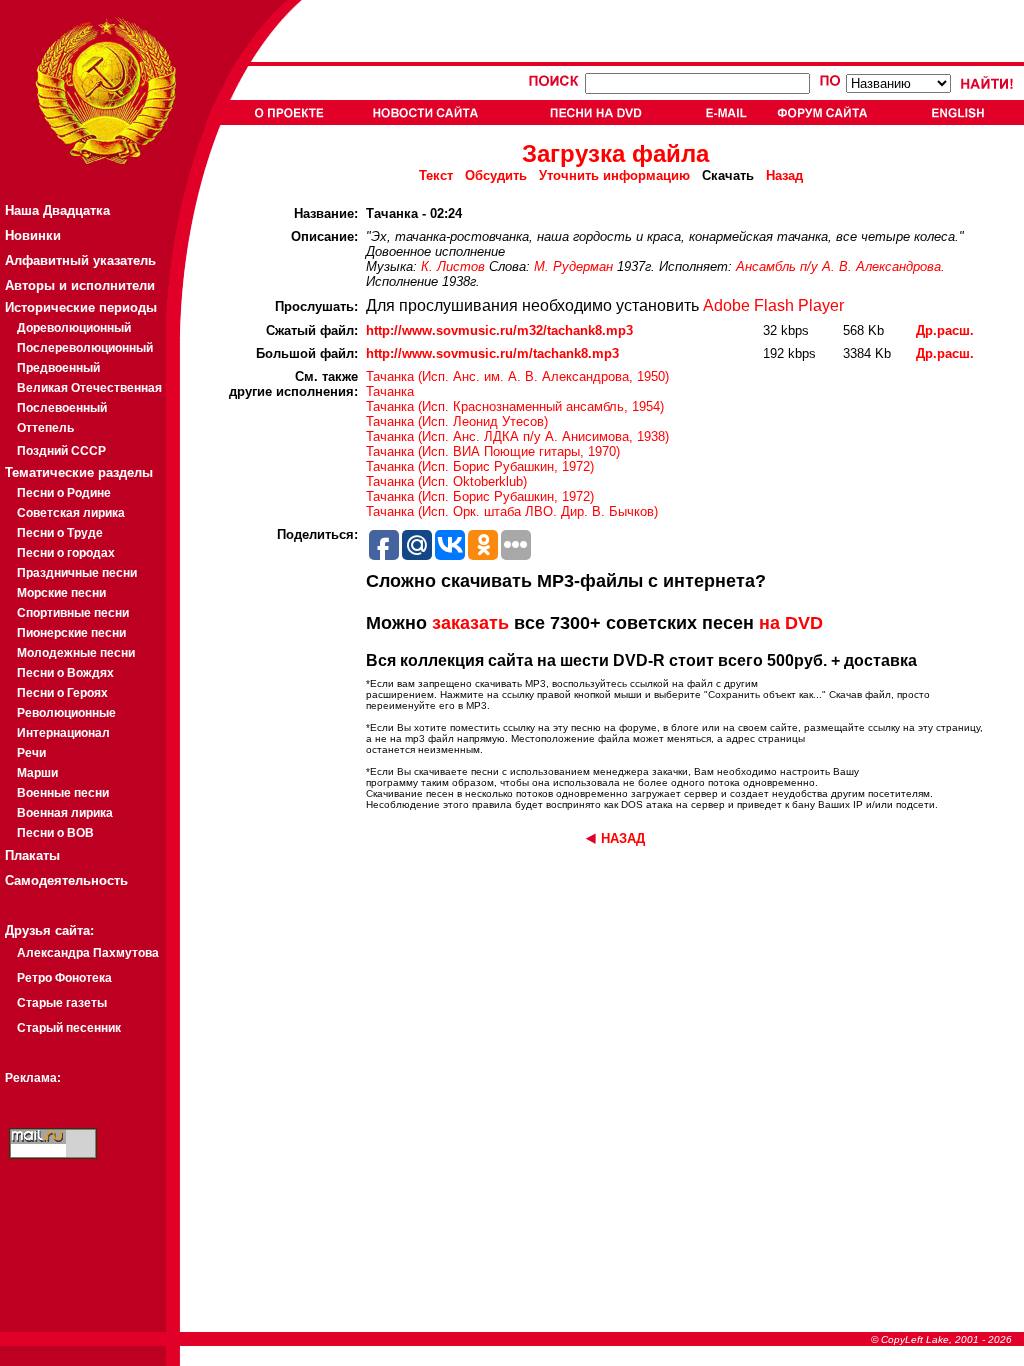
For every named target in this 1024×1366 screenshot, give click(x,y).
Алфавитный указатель (80, 260)
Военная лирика (65, 813)
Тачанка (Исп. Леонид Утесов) (457, 421)
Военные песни (63, 793)
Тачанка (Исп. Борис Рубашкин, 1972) (480, 466)
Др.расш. (945, 330)
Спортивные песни (73, 613)
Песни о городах (66, 553)
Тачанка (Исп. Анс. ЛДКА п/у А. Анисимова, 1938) (517, 436)
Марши (37, 773)
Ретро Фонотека (64, 978)
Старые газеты (62, 1003)
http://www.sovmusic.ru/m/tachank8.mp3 (492, 353)
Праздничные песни (77, 573)
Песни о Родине (64, 493)
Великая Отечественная (89, 388)
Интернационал (63, 733)
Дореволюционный (74, 328)
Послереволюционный (85, 348)
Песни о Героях (62, 693)
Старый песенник (69, 1028)
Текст (436, 175)
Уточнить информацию (614, 175)
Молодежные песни (76, 653)
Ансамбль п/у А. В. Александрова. (840, 266)
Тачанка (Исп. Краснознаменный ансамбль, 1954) (515, 406)
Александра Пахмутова (88, 953)
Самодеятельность (66, 880)
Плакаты (32, 855)
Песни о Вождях (65, 673)
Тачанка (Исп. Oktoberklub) (446, 481)
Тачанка (390, 391)
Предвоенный (58, 368)
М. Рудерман (573, 266)
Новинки (33, 235)
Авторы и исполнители (80, 285)
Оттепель (45, 428)
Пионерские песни (71, 633)
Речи (31, 753)
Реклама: (33, 1078)
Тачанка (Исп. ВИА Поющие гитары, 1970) (493, 451)
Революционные (66, 713)
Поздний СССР (61, 451)
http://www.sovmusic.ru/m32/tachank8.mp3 (499, 330)
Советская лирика (71, 513)
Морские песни (61, 593)
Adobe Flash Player (773, 305)
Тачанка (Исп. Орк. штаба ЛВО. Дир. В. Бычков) (512, 511)
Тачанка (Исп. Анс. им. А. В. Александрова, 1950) (517, 376)
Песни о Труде (60, 533)
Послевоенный (62, 408)
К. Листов (453, 266)
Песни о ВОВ (55, 833)
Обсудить (496, 175)
